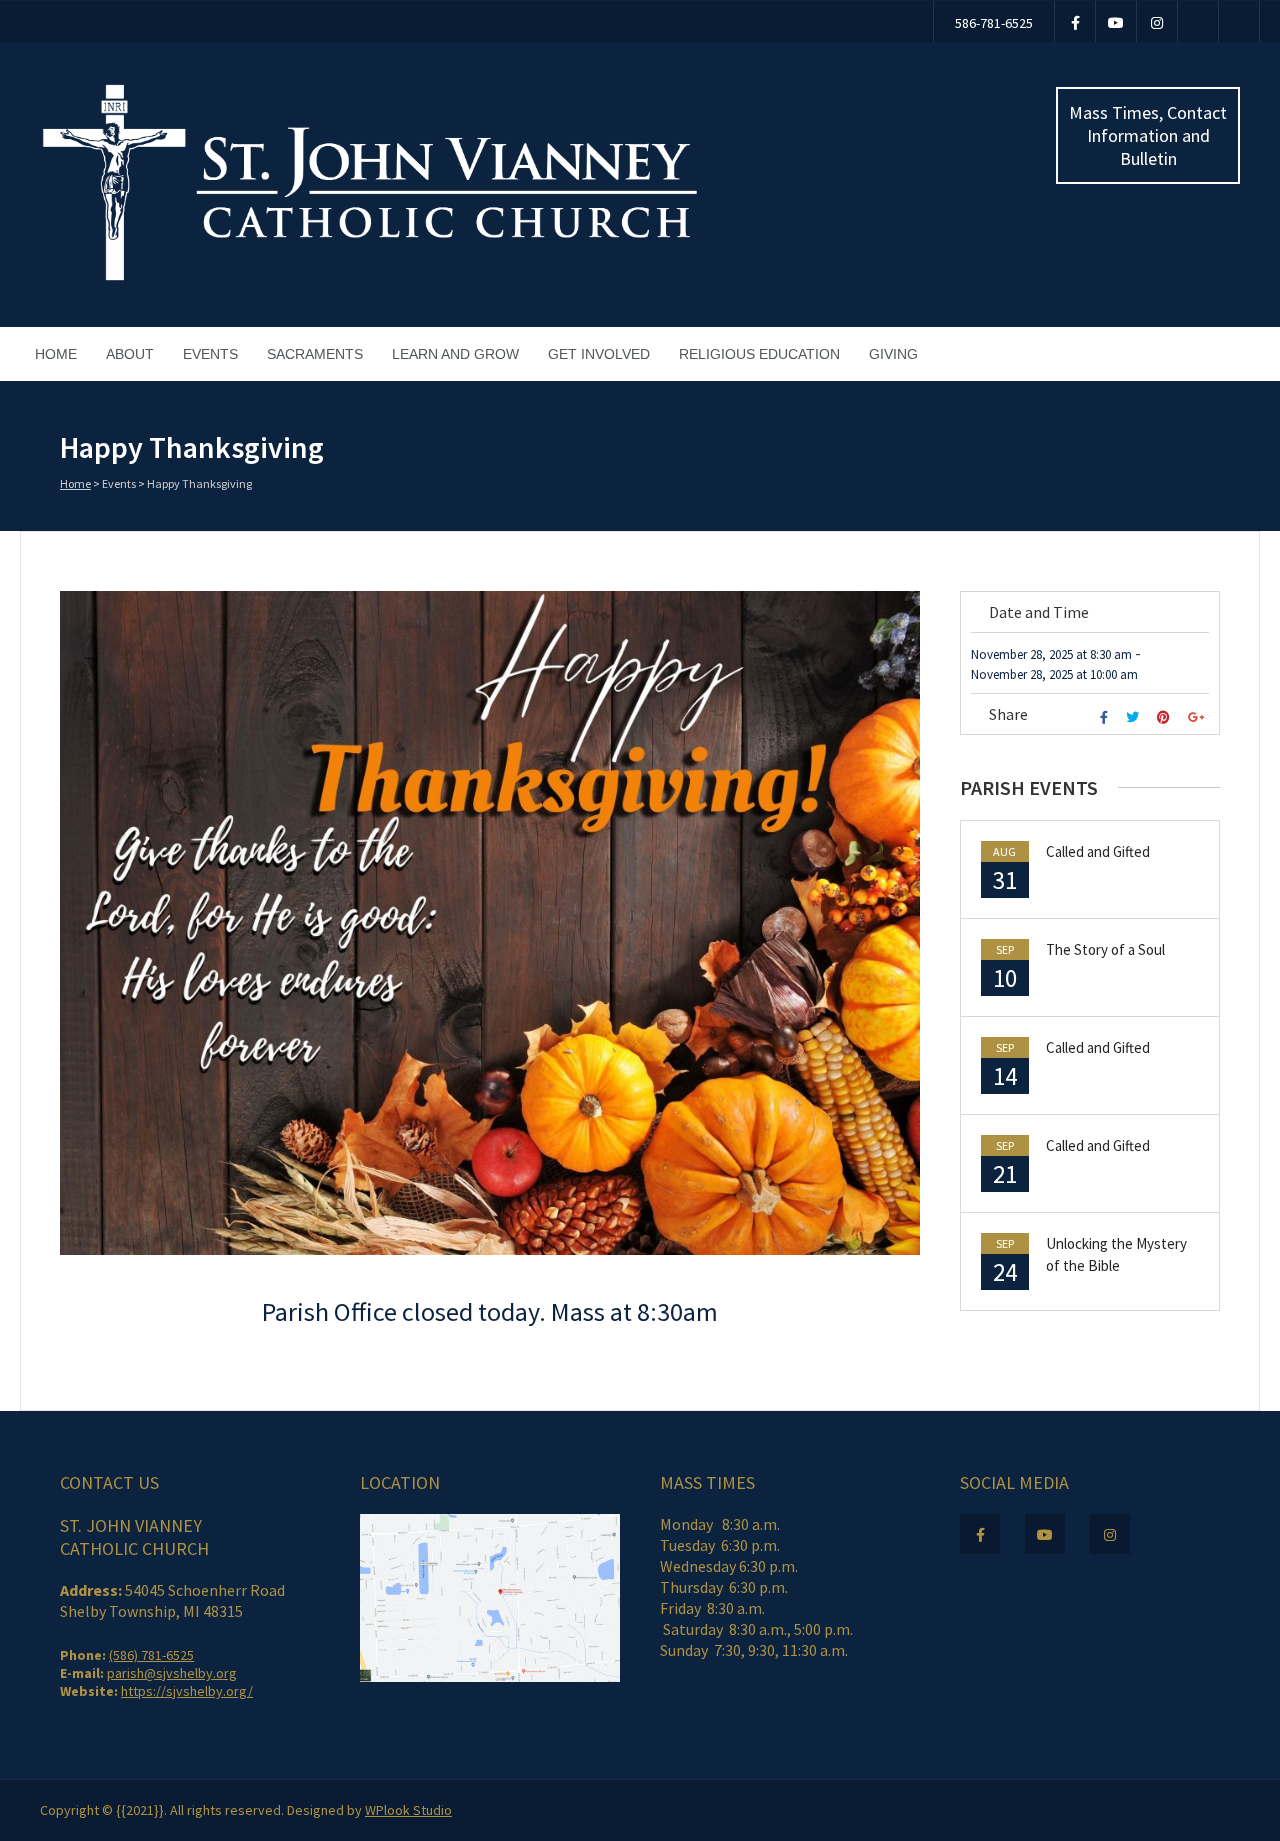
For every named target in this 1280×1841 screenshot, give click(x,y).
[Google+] (1198, 717)
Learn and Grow (455, 354)
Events (210, 354)
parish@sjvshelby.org (172, 1673)
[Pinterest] (1166, 717)
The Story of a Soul (1105, 949)
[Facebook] (1075, 21)
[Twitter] (1135, 717)
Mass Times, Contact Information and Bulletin (1148, 135)
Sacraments (315, 354)
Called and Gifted (1098, 851)
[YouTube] (1116, 21)
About (130, 354)
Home (56, 354)
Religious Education (759, 354)
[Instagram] (1157, 21)
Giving (893, 354)
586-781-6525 (994, 23)
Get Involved (599, 354)
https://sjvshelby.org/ (187, 1691)
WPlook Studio (408, 1810)
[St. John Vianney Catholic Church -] (370, 278)
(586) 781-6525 (151, 1655)
